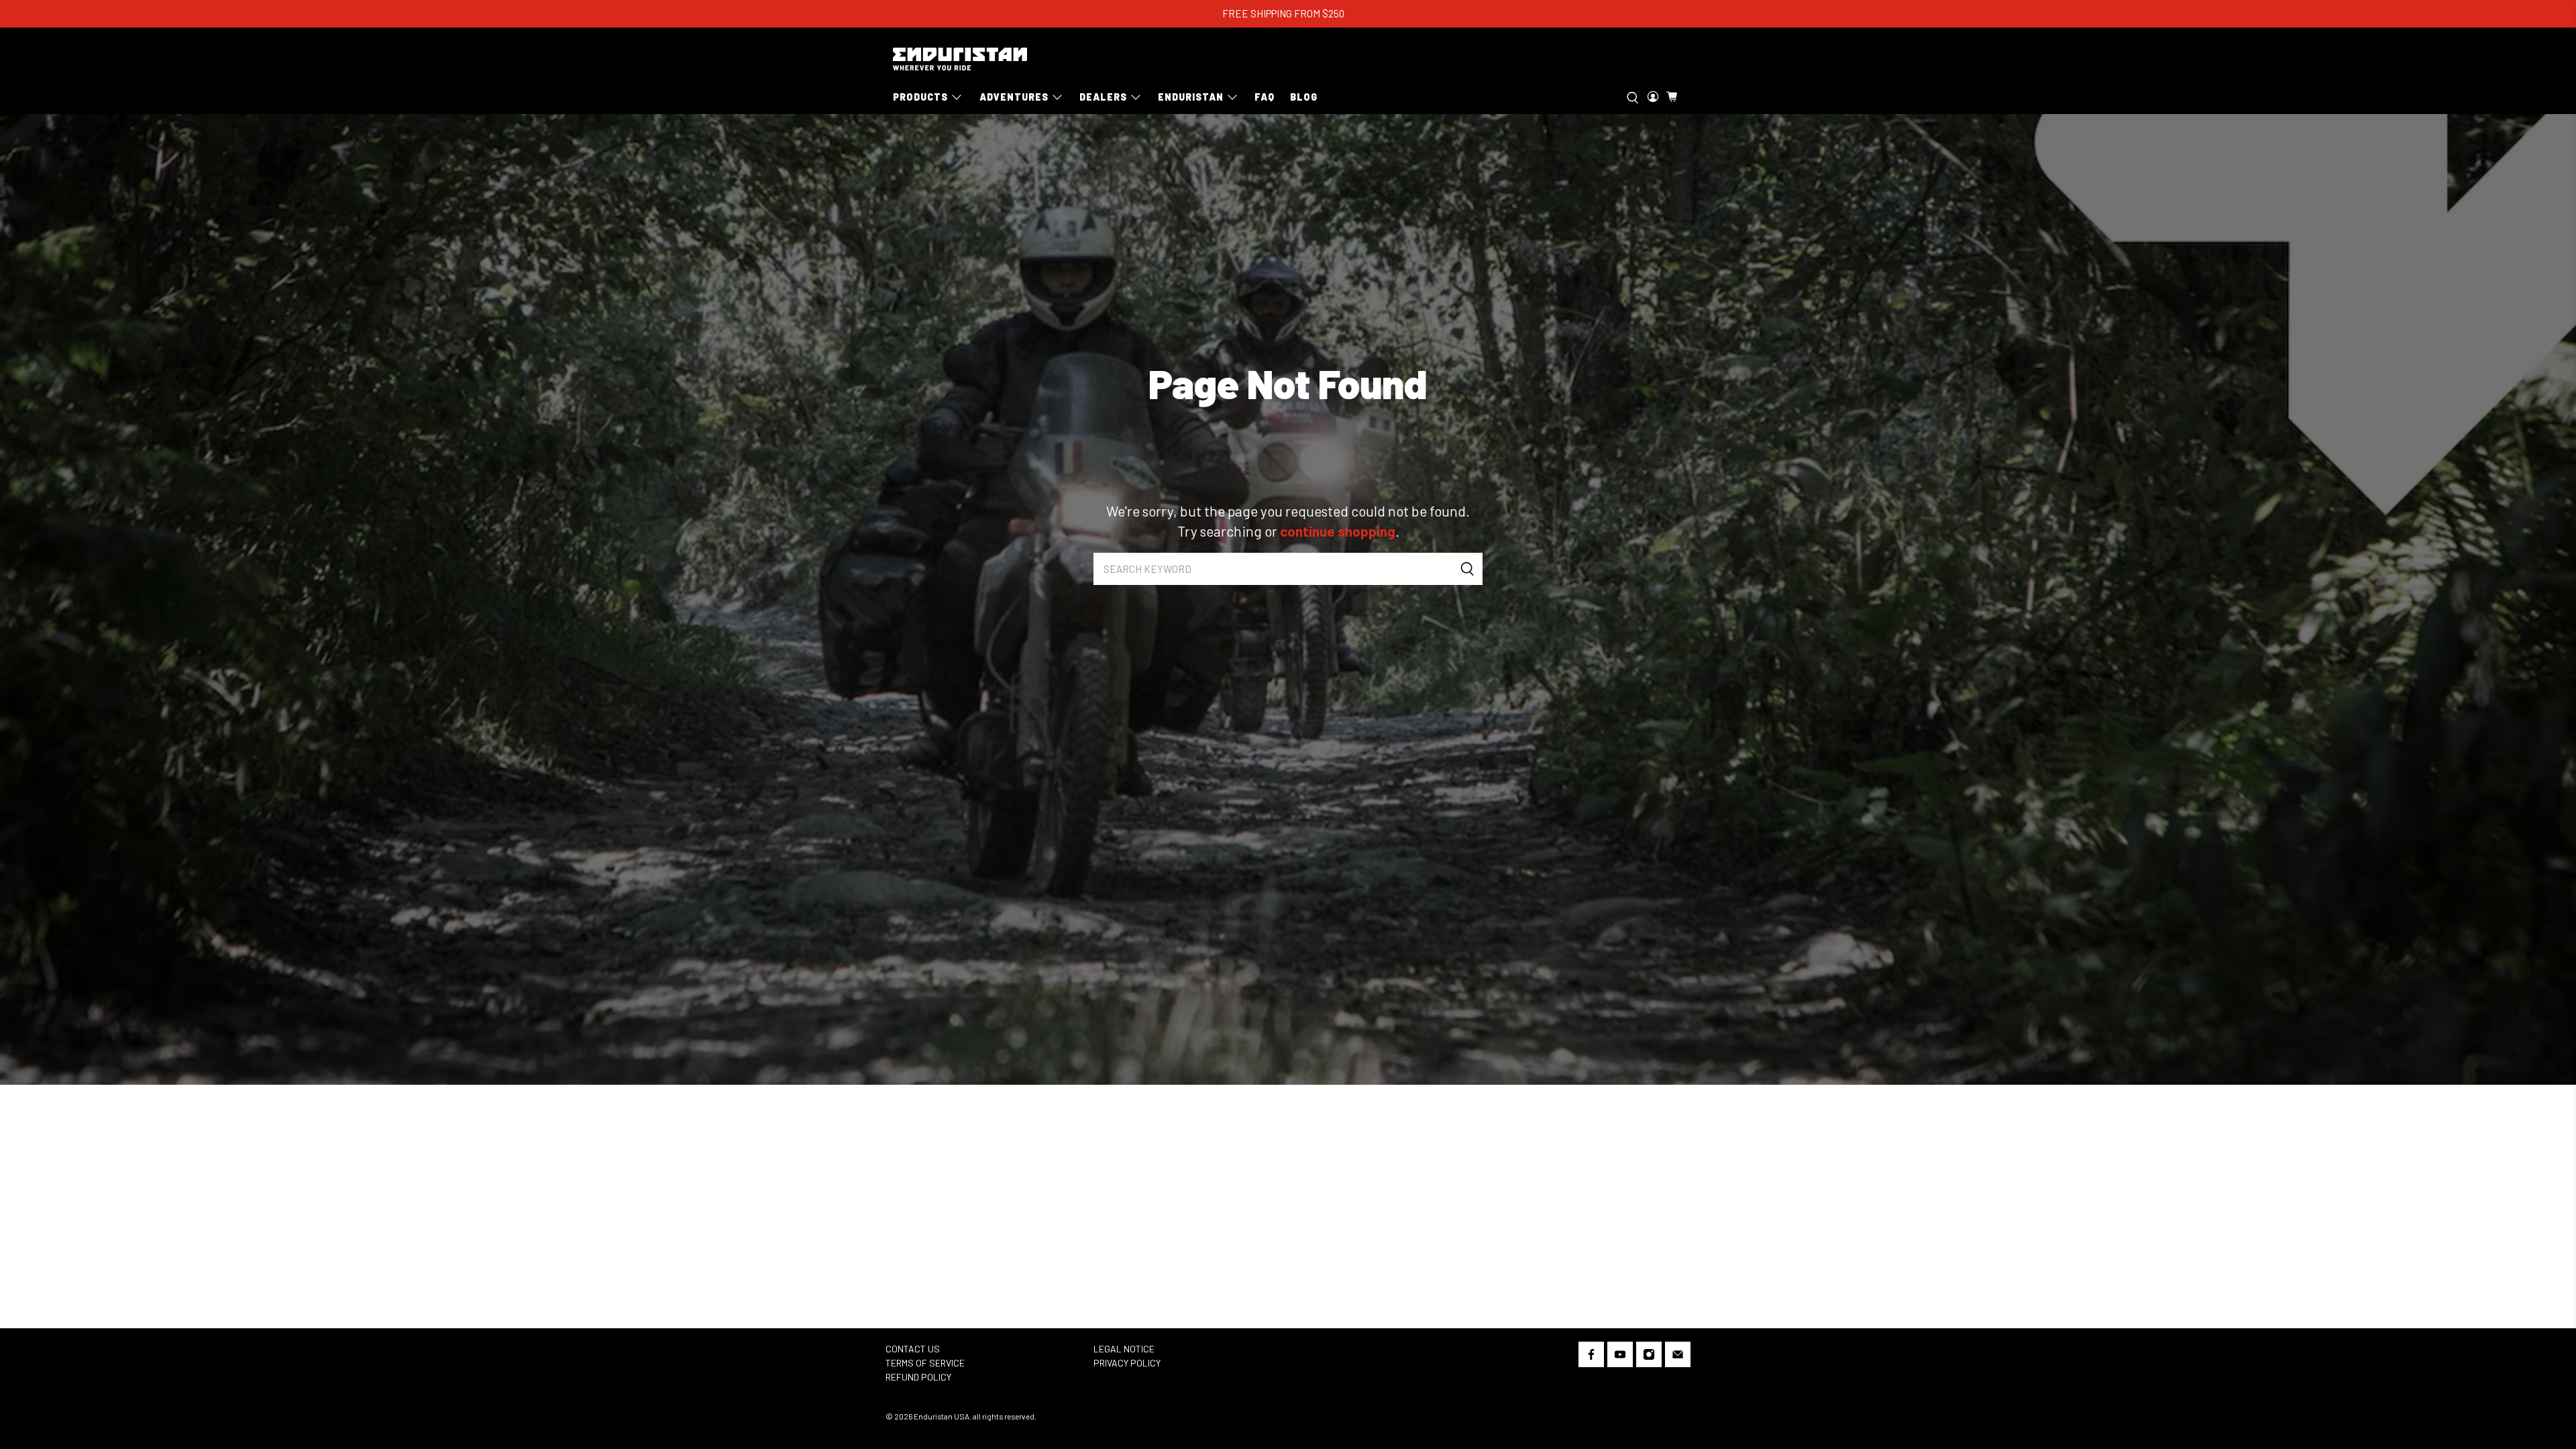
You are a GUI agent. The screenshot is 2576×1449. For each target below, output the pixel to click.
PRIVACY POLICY (1127, 1363)
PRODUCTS (920, 97)
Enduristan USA (942, 1416)
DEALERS (1103, 97)
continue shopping (1338, 531)
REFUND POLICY (918, 1377)
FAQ (1265, 97)
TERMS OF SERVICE (925, 1363)
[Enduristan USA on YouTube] (1620, 1357)
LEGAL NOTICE (1124, 1349)
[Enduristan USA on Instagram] (1649, 1357)
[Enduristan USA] (960, 59)
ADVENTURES (1014, 97)
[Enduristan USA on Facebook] (1591, 1357)
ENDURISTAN (1191, 97)
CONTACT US (913, 1349)
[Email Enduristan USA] (1678, 1357)
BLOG (1304, 97)
